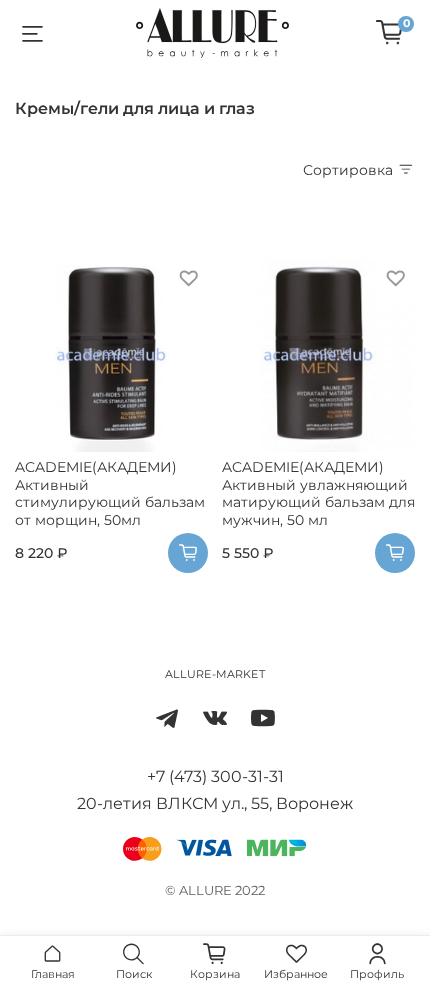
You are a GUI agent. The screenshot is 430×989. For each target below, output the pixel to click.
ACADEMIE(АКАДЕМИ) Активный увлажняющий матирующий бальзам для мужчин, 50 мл (318, 493)
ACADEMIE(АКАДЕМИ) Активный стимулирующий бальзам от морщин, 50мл (110, 493)
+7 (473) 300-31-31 (215, 776)
